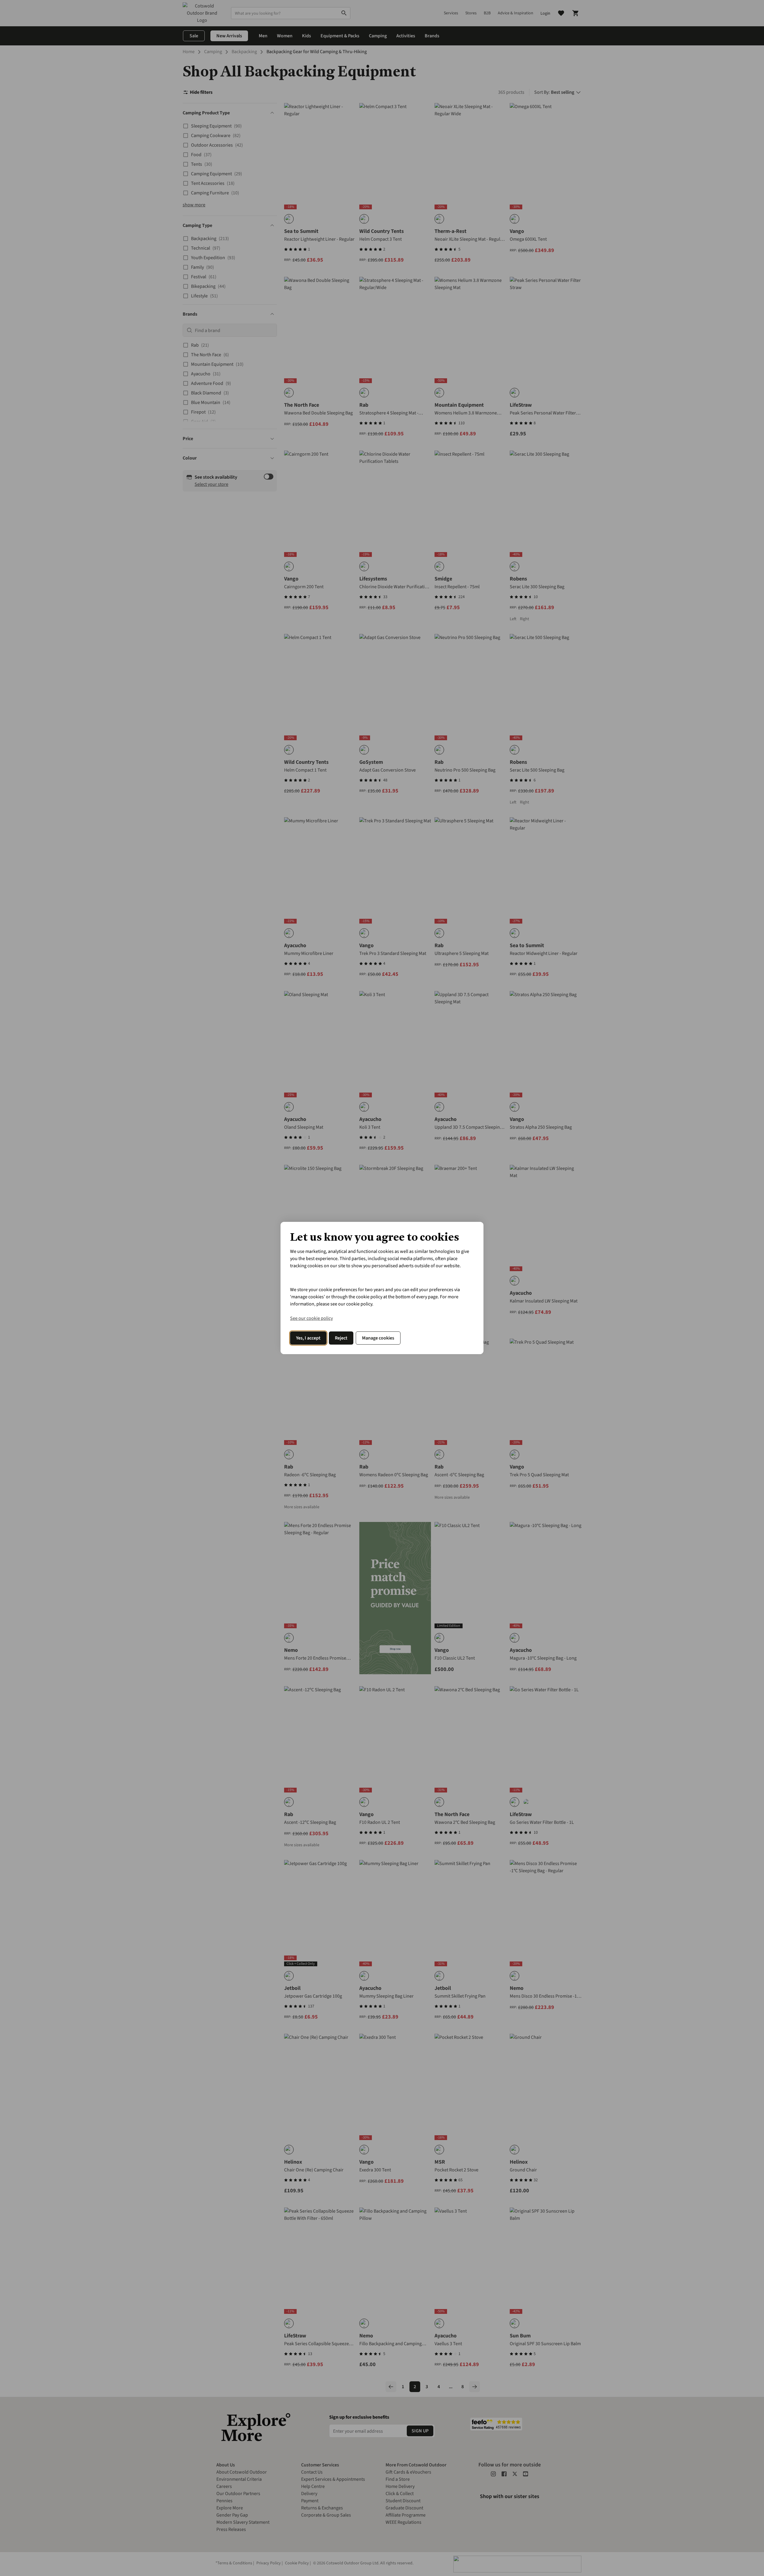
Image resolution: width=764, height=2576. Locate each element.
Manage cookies (378, 1338)
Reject (341, 1338)
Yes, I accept (308, 1338)
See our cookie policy (311, 1318)
